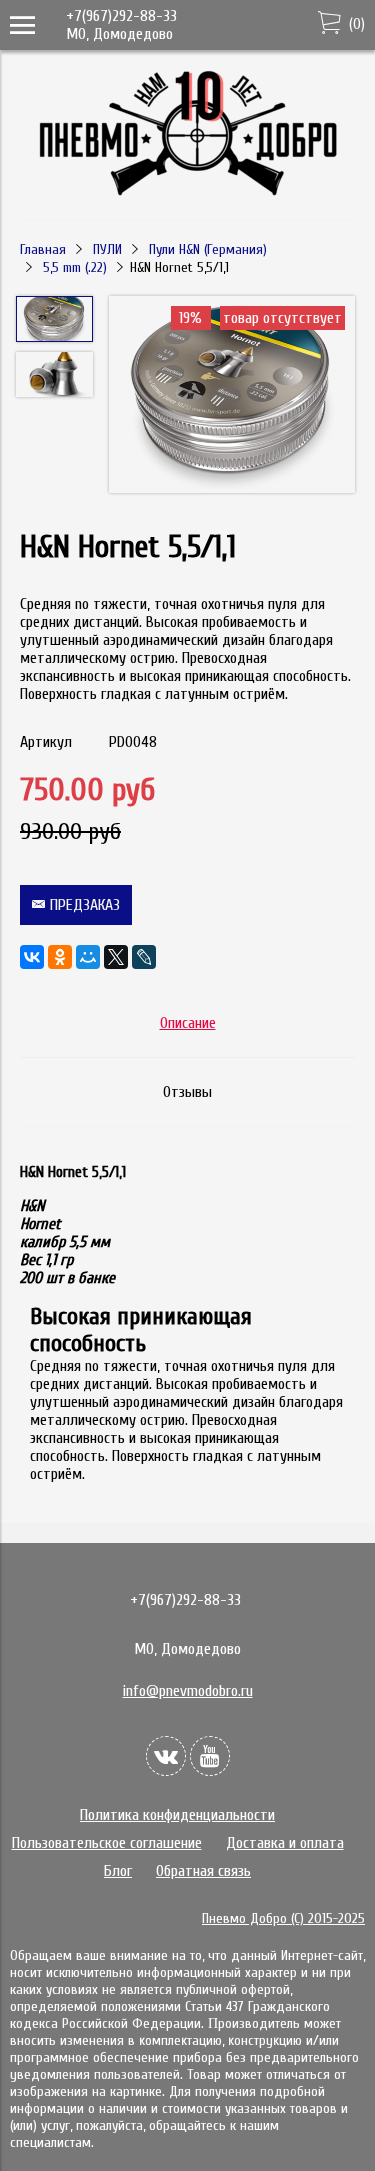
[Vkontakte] (166, 1756)
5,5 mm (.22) (75, 267)
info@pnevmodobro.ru (188, 1691)
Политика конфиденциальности (177, 1815)
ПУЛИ (107, 249)
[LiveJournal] (144, 957)
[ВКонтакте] (32, 957)
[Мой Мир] (88, 957)
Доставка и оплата (285, 1843)
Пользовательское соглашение (107, 1843)
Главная (43, 249)
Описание (188, 1023)
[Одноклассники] (60, 957)
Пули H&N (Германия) (208, 249)
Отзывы (187, 1092)
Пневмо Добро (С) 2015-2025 (283, 1918)
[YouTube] (210, 1756)
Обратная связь (203, 1871)
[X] (116, 957)
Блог (118, 1871)
